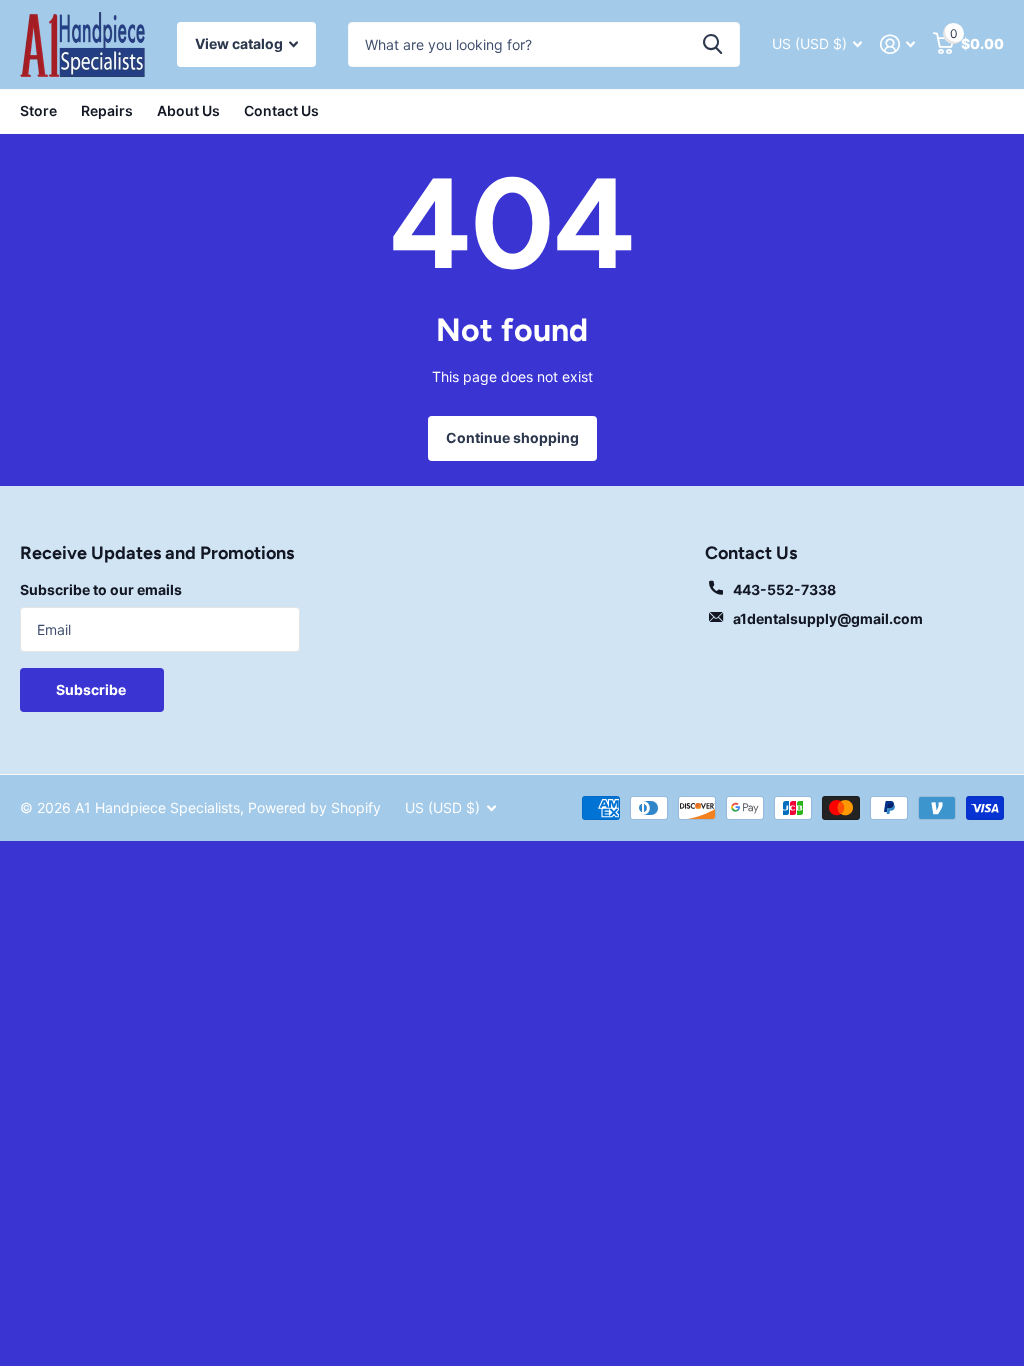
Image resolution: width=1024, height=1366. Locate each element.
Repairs (107, 110)
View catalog (240, 43)
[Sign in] (897, 44)
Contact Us (281, 110)
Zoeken (712, 44)
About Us (188, 110)
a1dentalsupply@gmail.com (828, 618)
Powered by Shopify (314, 807)
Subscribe (92, 689)
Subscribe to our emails (101, 589)
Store (38, 110)
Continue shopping (512, 437)
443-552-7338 (784, 589)
